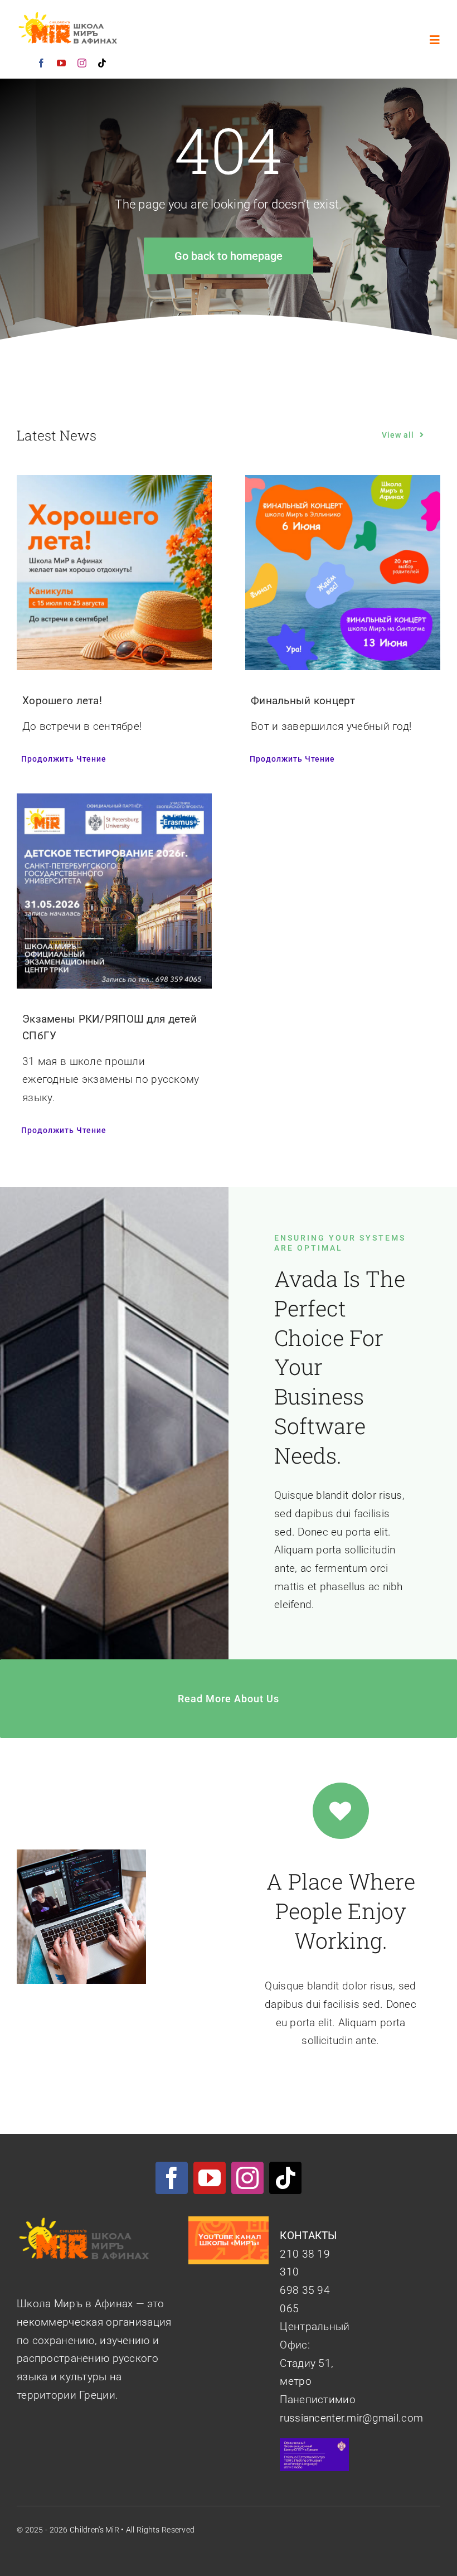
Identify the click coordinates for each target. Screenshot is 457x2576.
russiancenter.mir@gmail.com (351, 2418)
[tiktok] (102, 63)
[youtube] (61, 63)
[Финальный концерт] (343, 484)
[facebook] (41, 63)
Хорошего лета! (62, 701)
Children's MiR (94, 2530)
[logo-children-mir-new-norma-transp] (69, 16)
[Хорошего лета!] (114, 484)
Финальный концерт (303, 701)
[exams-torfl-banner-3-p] (314, 2444)
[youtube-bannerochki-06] (228, 2222)
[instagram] (82, 63)
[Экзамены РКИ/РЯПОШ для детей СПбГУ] (114, 802)
